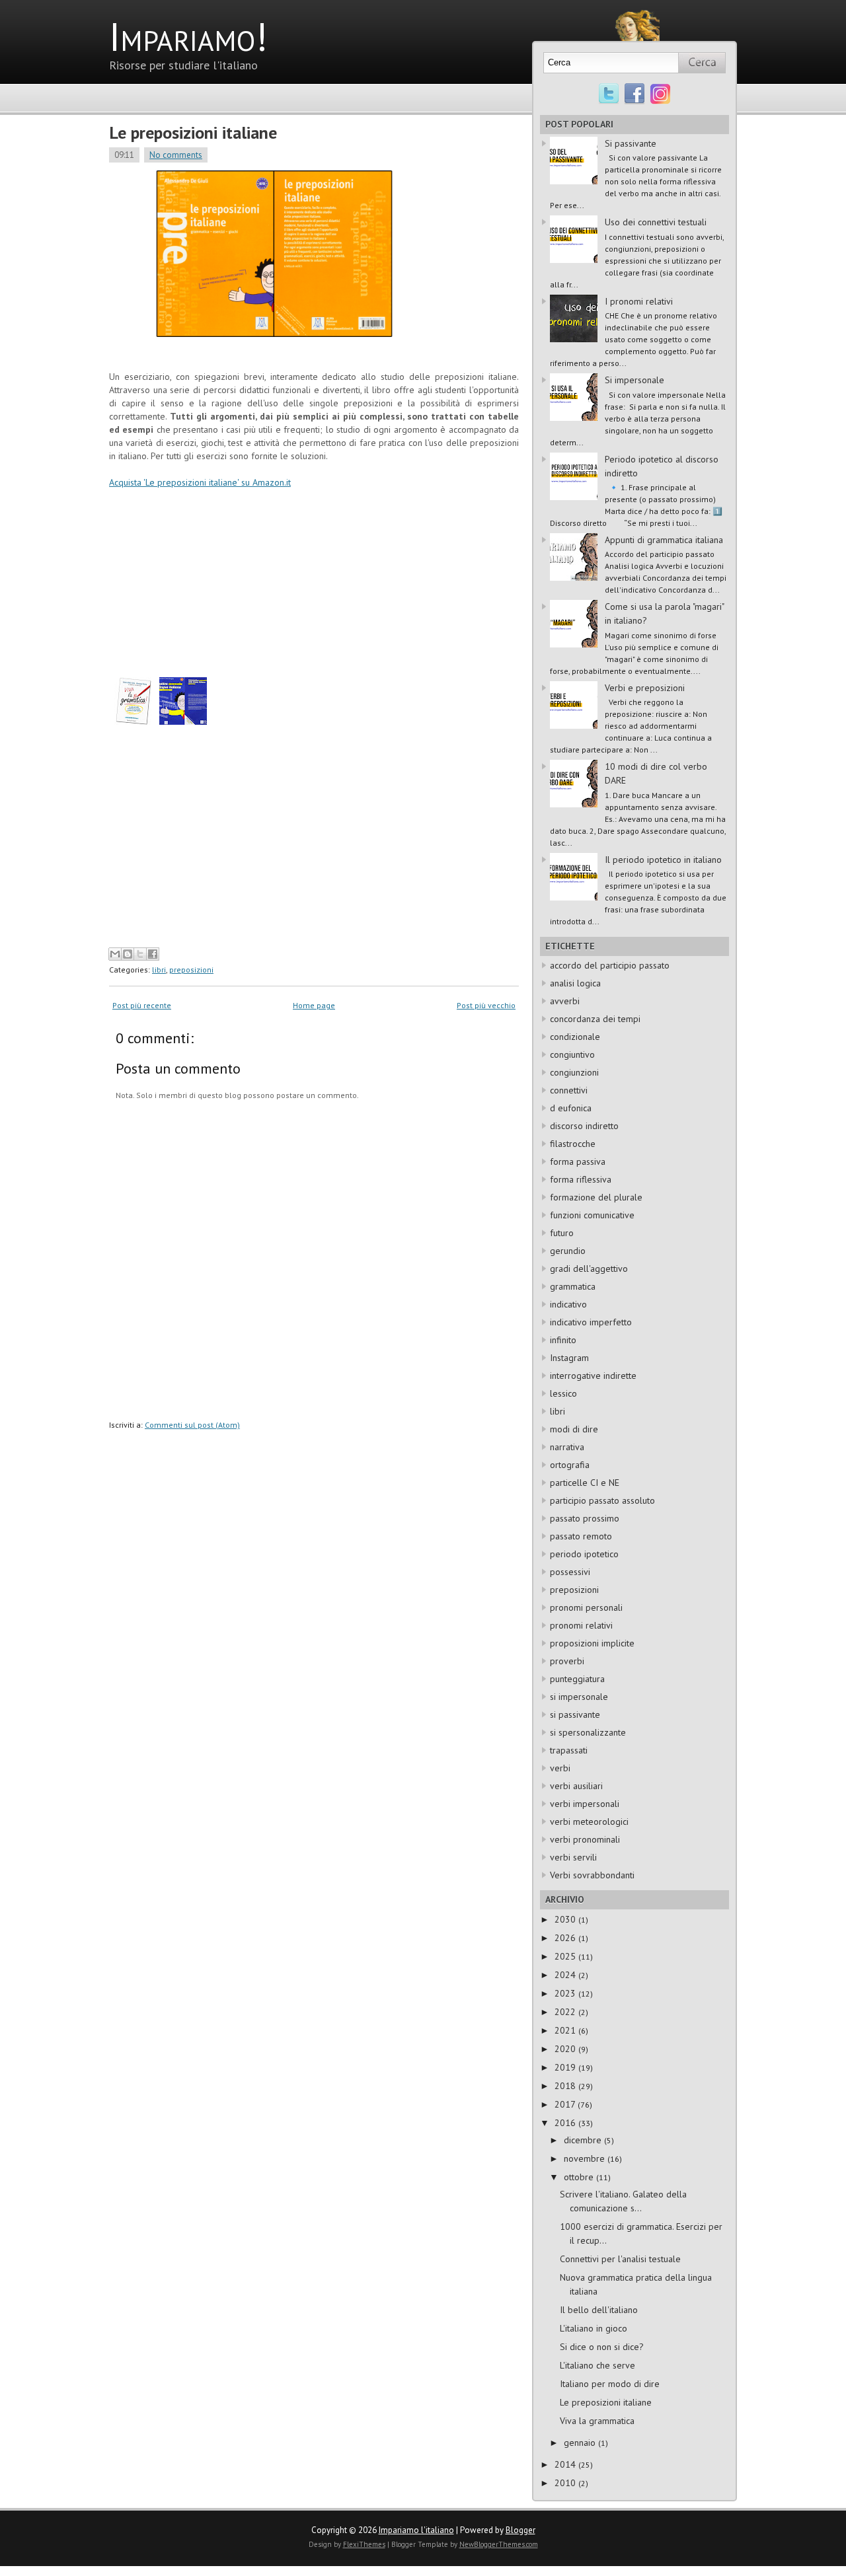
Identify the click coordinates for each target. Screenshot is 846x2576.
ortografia (570, 1465)
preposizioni (191, 970)
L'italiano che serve (597, 2365)
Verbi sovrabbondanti (592, 1875)
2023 (566, 1993)
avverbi (565, 1001)
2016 (566, 2123)
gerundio (568, 1251)
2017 (566, 2104)
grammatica (573, 1286)
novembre (586, 2158)
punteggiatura (577, 1679)
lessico (563, 1393)
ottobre (580, 2177)
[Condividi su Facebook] (153, 954)
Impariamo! (188, 36)
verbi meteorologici (589, 1822)
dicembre (584, 2140)
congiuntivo (572, 1054)
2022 (566, 2012)
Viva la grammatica (597, 2421)
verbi (560, 1768)
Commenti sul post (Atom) (192, 1425)
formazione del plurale (596, 1197)
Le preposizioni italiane (193, 132)
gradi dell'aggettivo (589, 1269)
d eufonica (571, 1108)
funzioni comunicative (592, 1215)
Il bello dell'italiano (599, 2310)
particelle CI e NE (585, 1483)
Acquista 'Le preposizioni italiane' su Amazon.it (200, 482)
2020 (566, 2049)
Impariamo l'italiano (416, 2530)
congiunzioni (574, 1072)
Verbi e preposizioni (645, 688)
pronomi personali (586, 1607)
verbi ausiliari (576, 1786)
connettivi (569, 1090)
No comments (176, 155)
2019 (566, 2067)
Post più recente (142, 1005)
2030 (566, 1919)
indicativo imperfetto (591, 1322)
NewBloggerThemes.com (499, 2544)
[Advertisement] (220, 847)
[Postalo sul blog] (128, 954)
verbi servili (573, 1857)
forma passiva (578, 1161)
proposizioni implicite (592, 1643)
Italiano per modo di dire (610, 2384)
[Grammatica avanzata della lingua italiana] (183, 721)
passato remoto (581, 1536)
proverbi (567, 1661)
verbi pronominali (585, 1839)
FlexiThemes (364, 2544)
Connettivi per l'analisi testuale (620, 2259)
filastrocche (573, 1144)
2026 (566, 1938)
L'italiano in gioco (594, 2328)
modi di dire (574, 1429)
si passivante (575, 1714)
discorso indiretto (584, 1126)
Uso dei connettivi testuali (656, 222)
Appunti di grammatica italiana (664, 540)
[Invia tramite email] (115, 954)
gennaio (581, 2443)
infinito (563, 1340)
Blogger (520, 2530)
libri (159, 970)
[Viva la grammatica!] (133, 721)
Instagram (569, 1358)
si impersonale (579, 1697)
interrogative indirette (593, 1376)
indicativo (568, 1304)
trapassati (569, 1750)
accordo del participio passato (610, 965)
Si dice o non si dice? (602, 2347)
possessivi (570, 1572)
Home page (314, 1005)
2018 (566, 2086)
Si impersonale (634, 380)
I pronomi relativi (639, 301)
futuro (562, 1233)
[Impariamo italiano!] (634, 16)
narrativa (567, 1447)
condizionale (575, 1037)
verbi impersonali (585, 1804)
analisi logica (575, 983)
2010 (566, 2483)
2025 (566, 1956)
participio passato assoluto (602, 1500)
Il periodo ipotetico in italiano (663, 860)
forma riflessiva (581, 1179)
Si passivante (631, 143)
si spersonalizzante (588, 1732)
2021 (566, 2030)
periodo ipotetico (584, 1554)
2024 (566, 1975)
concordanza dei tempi (595, 1019)
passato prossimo (585, 1518)
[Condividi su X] (140, 954)
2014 (566, 2464)
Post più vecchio (486, 1005)
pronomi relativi (581, 1625)
